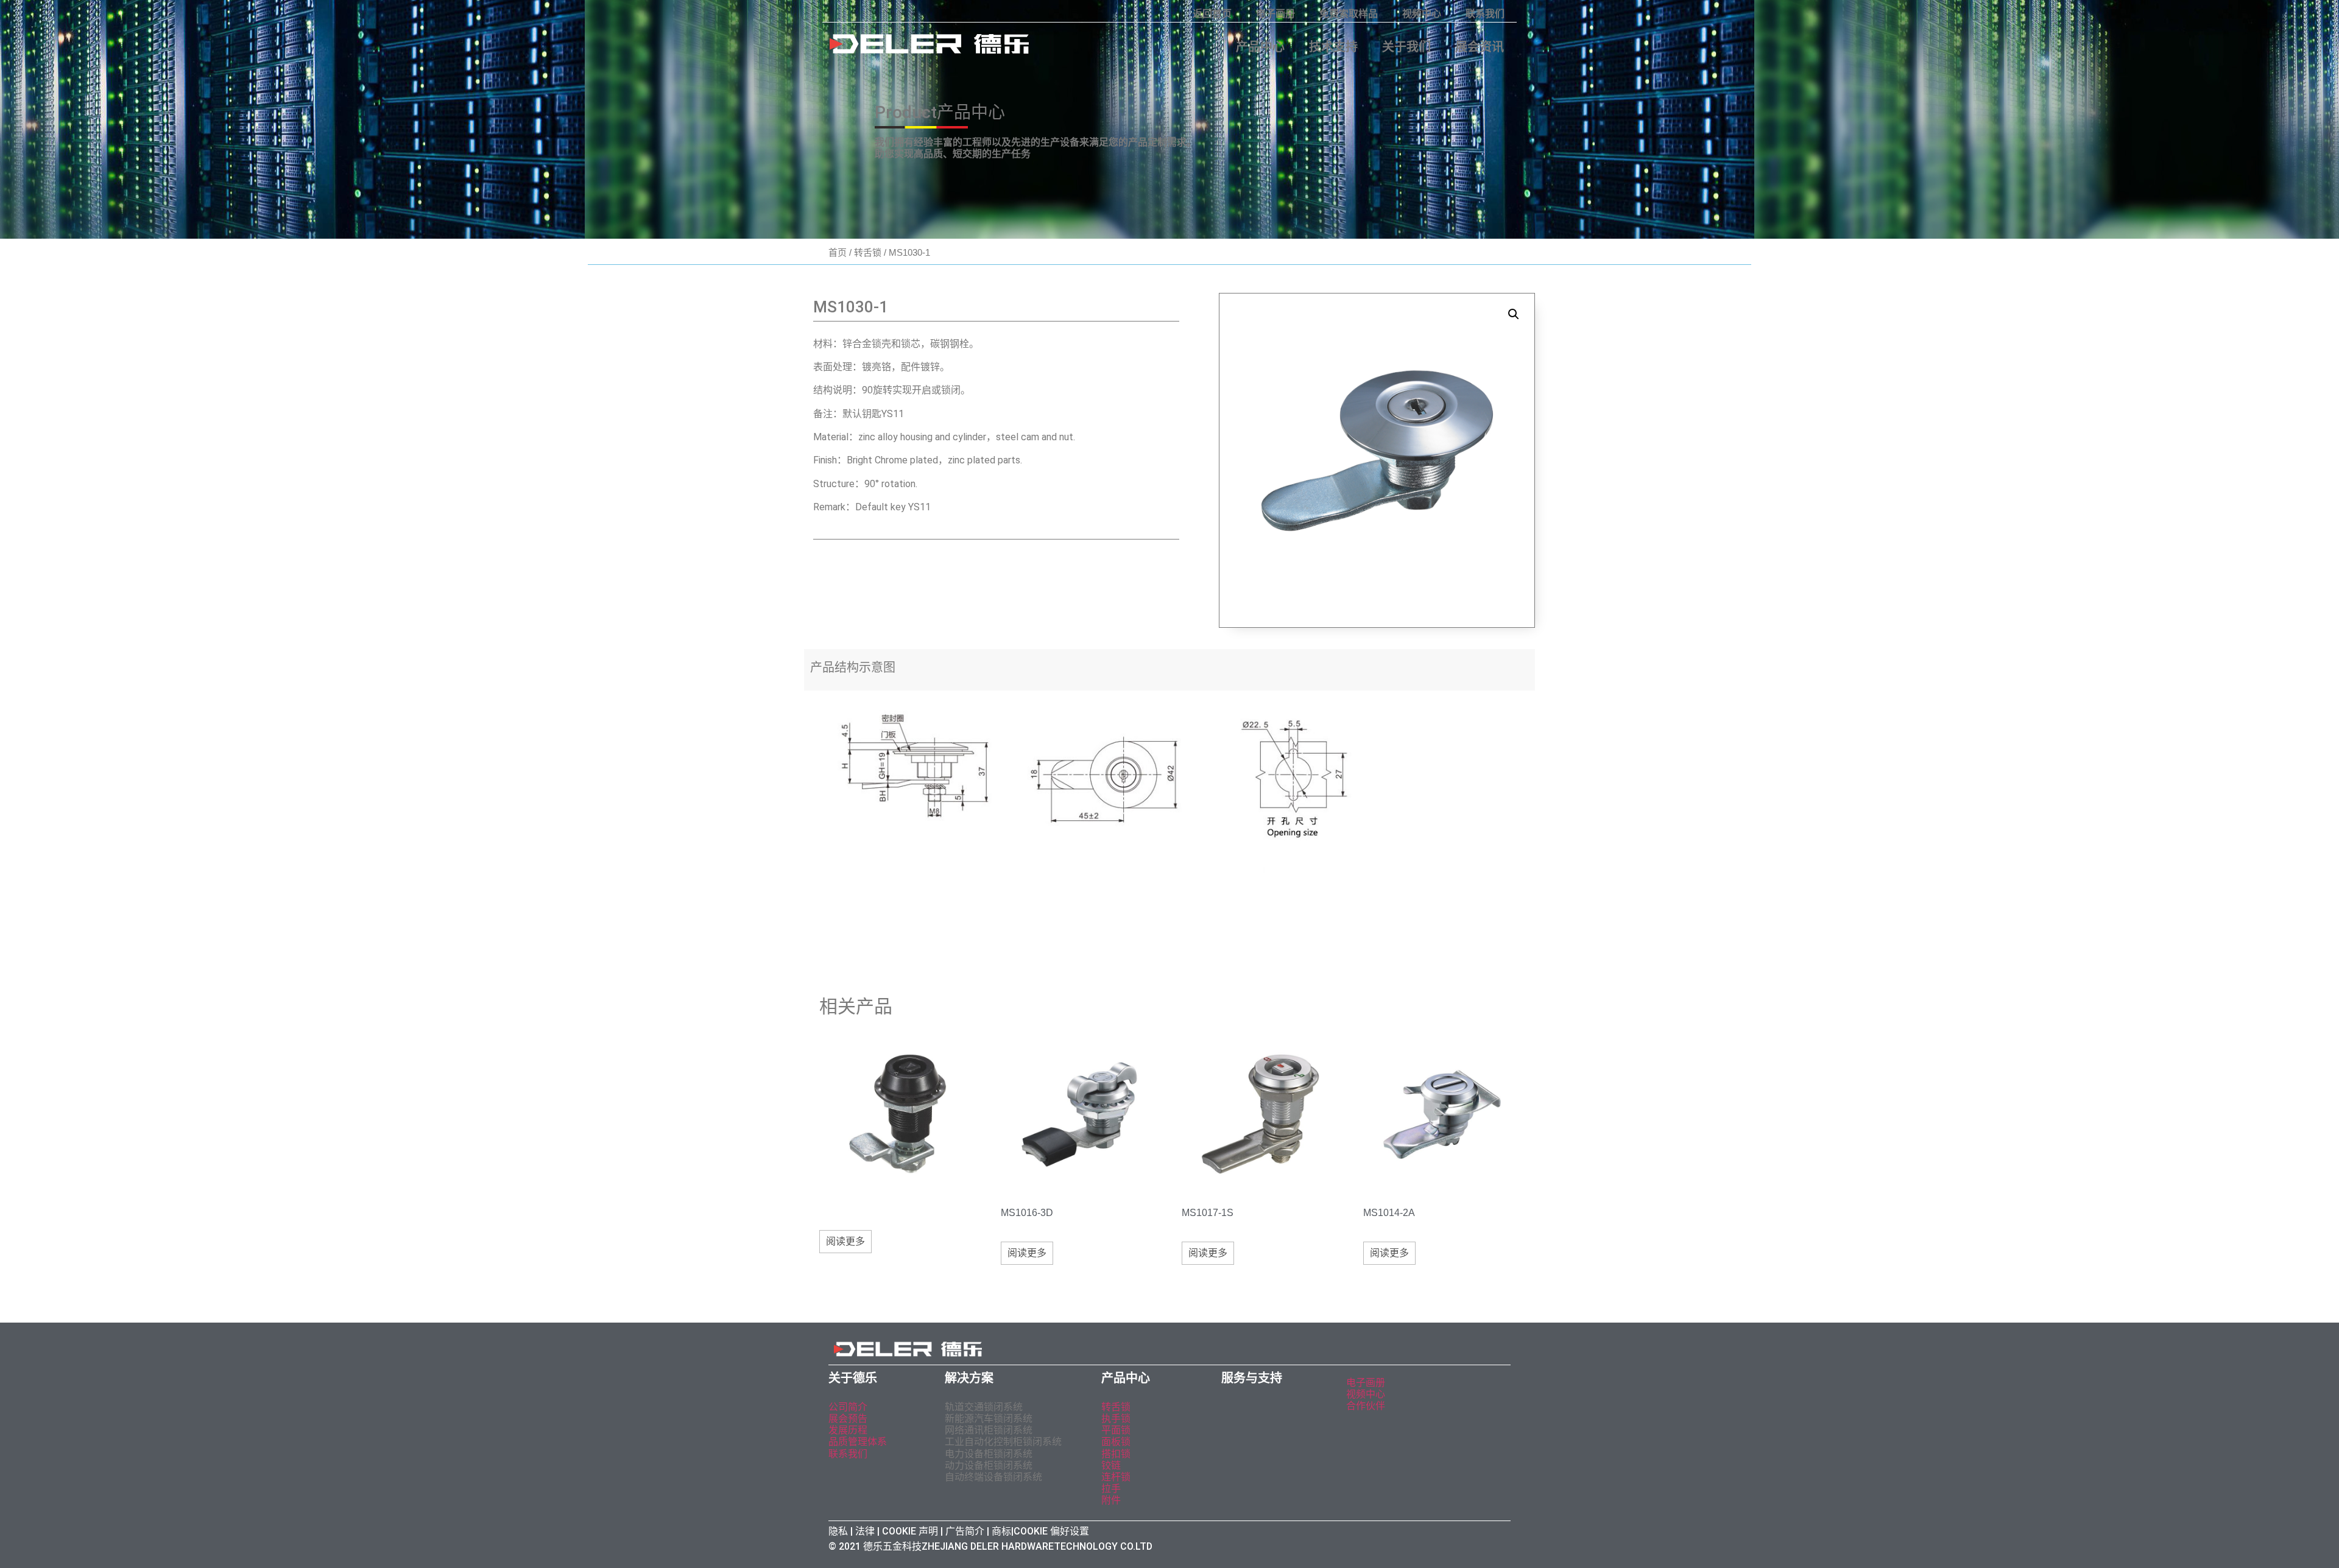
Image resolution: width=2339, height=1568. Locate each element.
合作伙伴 (1366, 1406)
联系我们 (1485, 14)
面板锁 (1116, 1442)
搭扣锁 (1116, 1454)
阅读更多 (845, 1241)
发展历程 (848, 1430)
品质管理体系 (858, 1442)
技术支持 (1333, 47)
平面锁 (1116, 1430)
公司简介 (848, 1407)
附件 (1111, 1500)
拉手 (1111, 1489)
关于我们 (1406, 47)
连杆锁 (1116, 1477)
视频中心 (1422, 14)
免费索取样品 (1349, 14)
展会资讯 (1480, 47)
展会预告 (849, 1419)
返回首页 (1212, 14)
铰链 (1111, 1465)
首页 (838, 252)
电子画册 (1275, 14)
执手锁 (1116, 1419)
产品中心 (1260, 47)
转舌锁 (868, 252)
